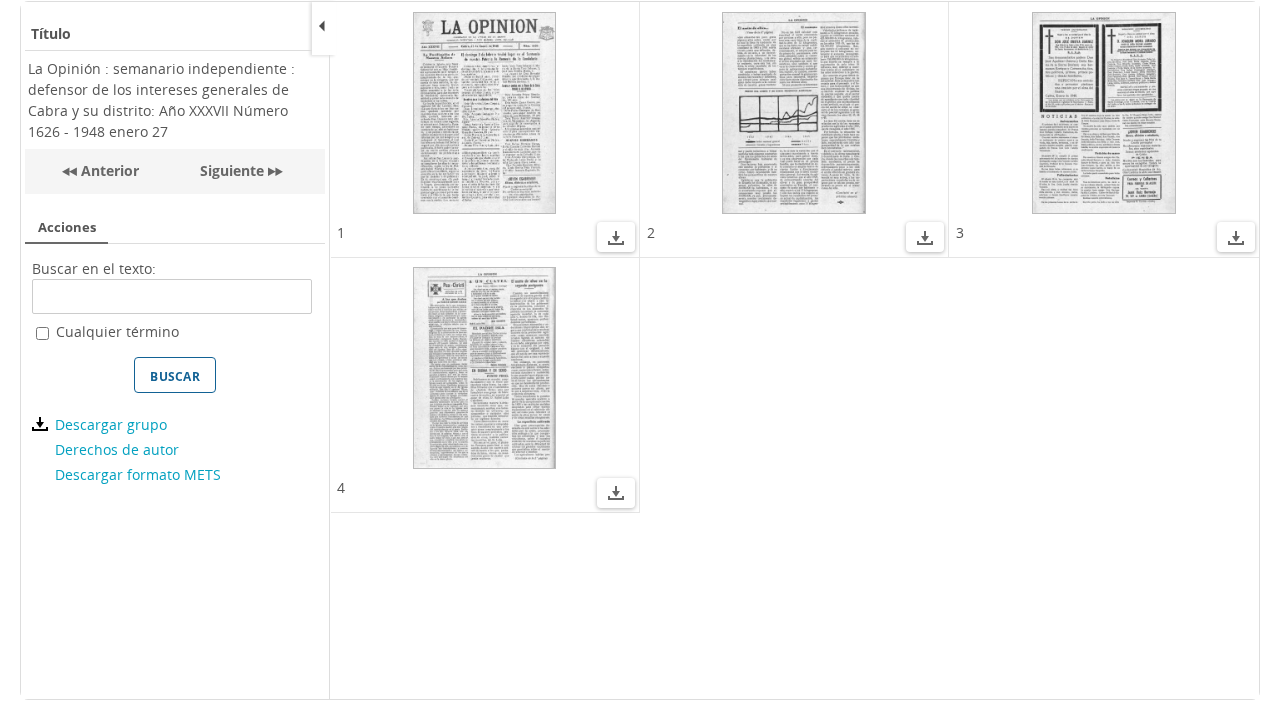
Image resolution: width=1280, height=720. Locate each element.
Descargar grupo (110, 424)
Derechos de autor (116, 449)
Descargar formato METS (137, 474)
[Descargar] (616, 240)
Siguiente (232, 170)
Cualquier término (117, 331)
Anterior (108, 170)
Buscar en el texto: (94, 268)
